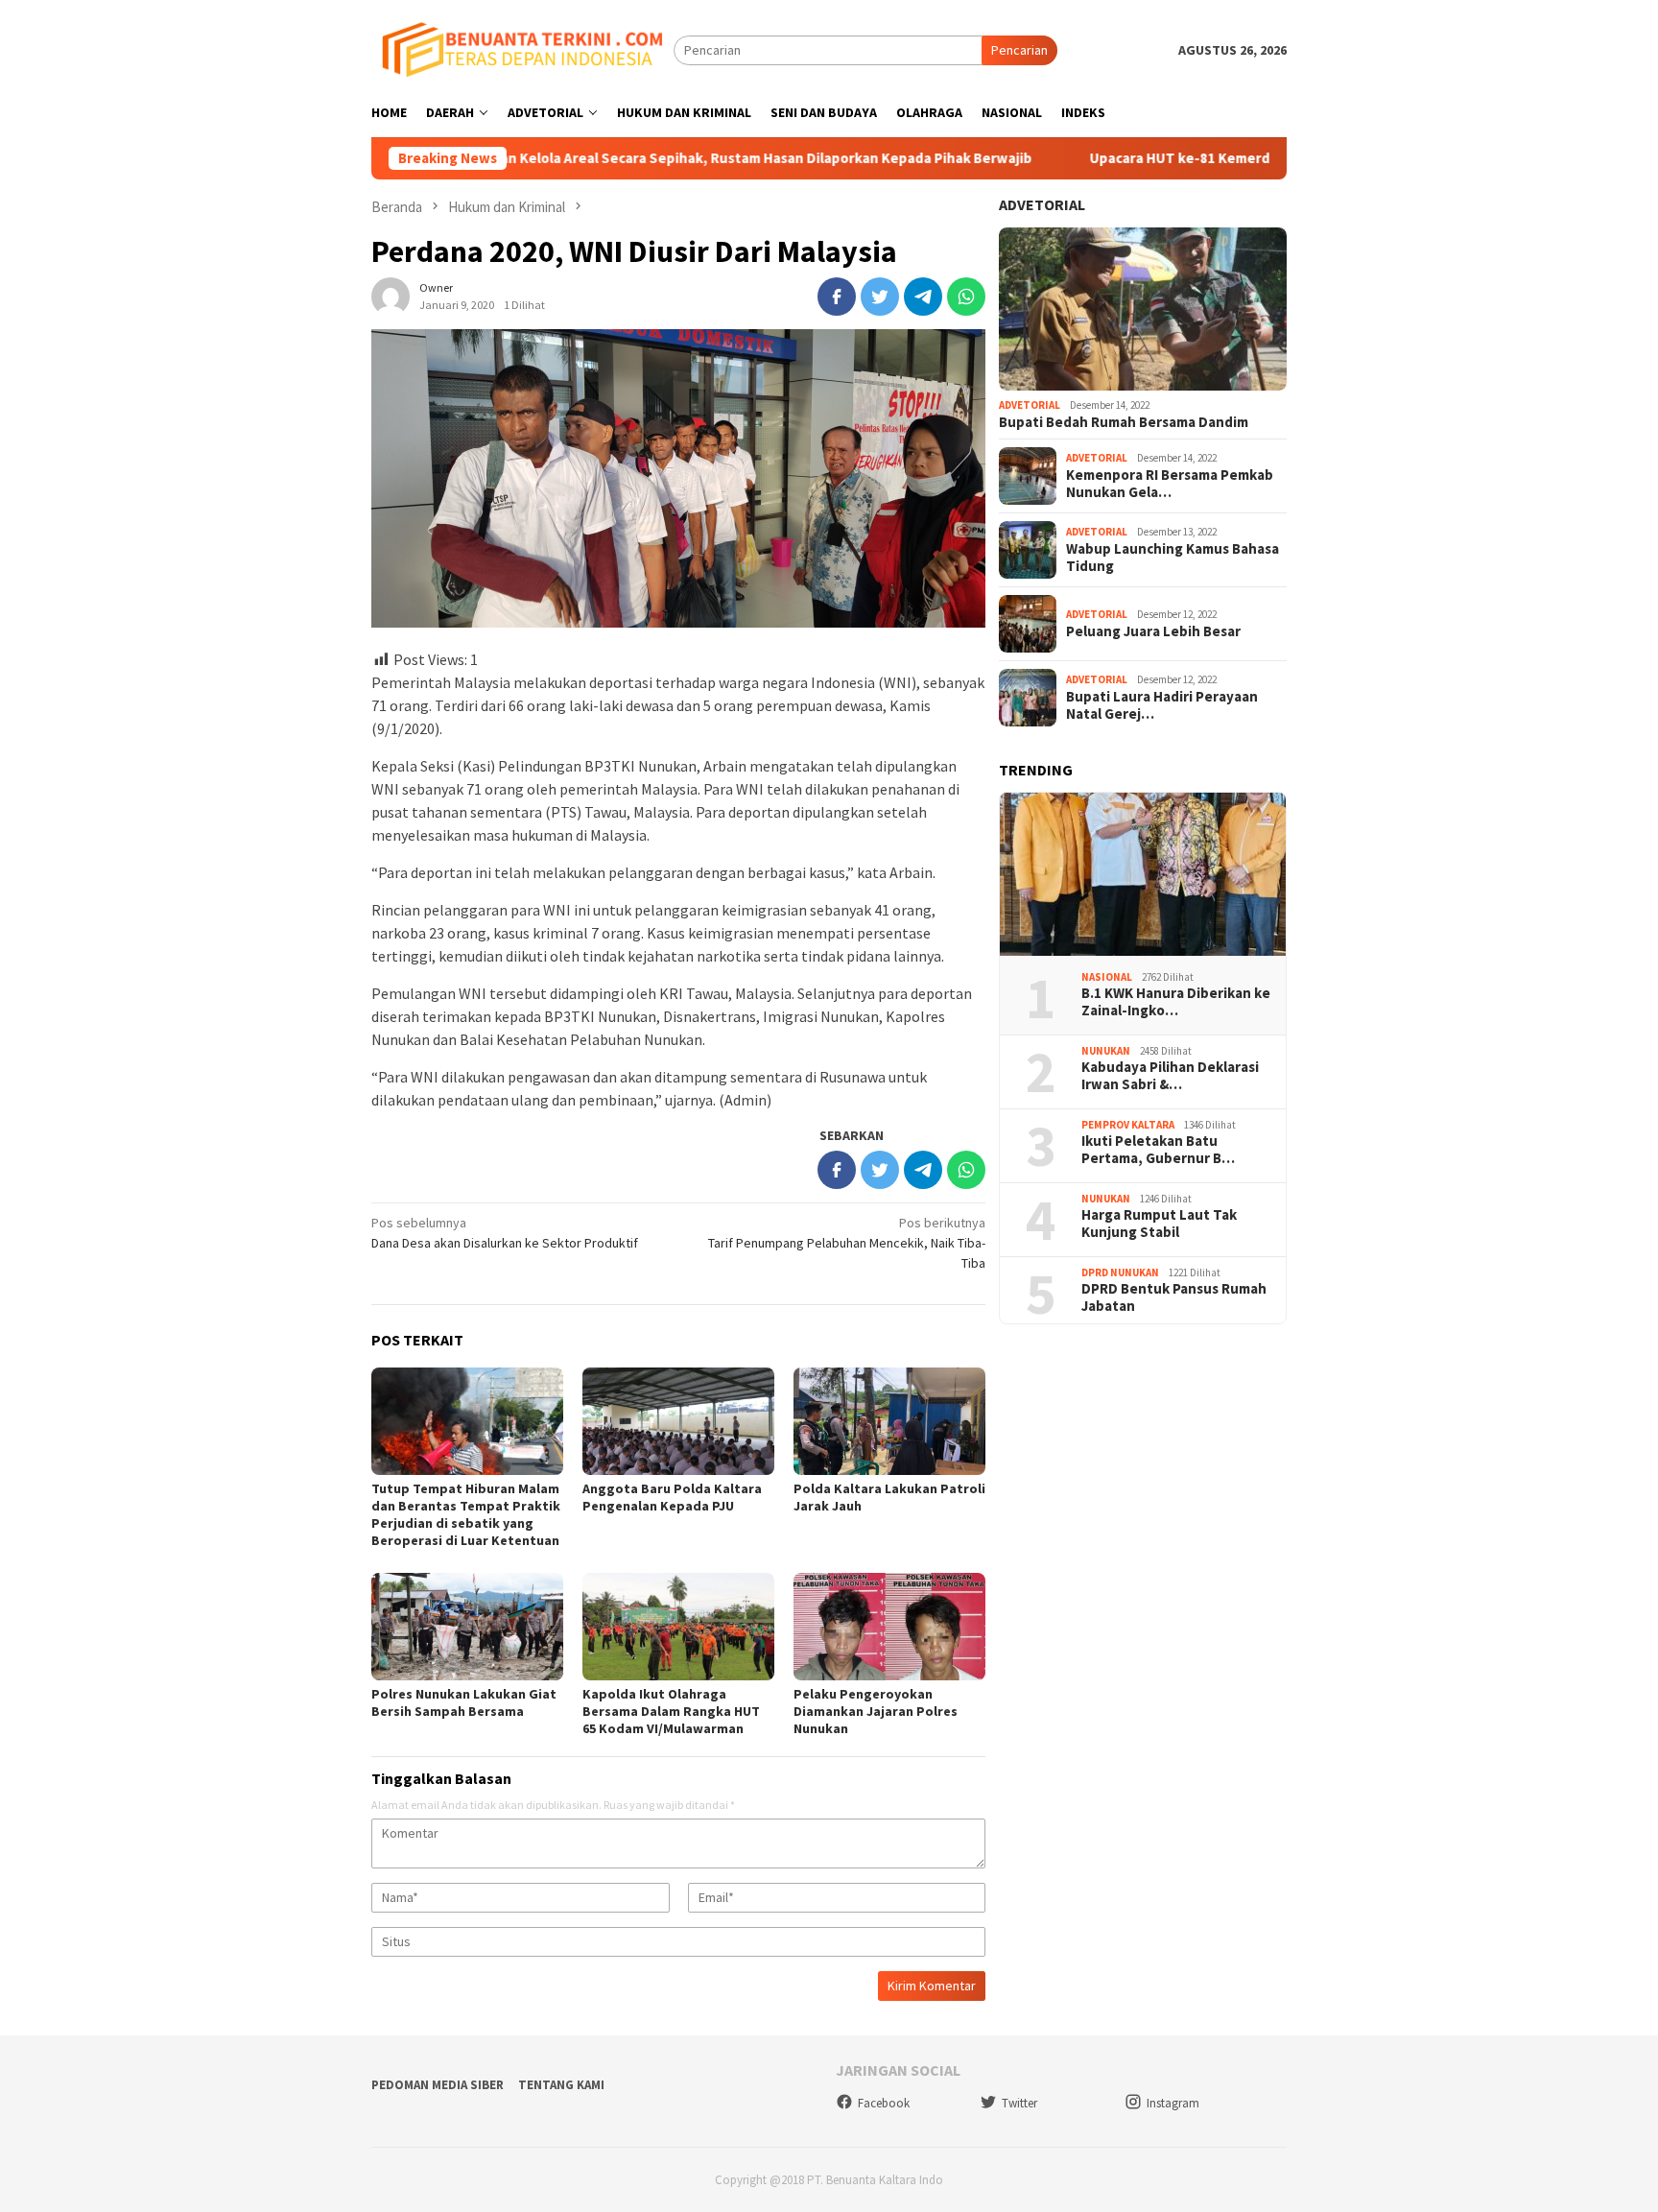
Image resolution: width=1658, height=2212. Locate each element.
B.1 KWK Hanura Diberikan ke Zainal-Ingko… (1176, 1002)
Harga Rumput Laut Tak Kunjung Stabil (1159, 1224)
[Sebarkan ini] (837, 297)
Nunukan (1106, 1051)
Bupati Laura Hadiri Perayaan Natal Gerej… (1162, 705)
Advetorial (1042, 204)
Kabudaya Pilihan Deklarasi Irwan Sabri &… (1170, 1076)
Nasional (1107, 977)
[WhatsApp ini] (966, 297)
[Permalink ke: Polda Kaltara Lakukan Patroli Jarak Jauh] (889, 1421)
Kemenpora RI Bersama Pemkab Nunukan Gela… (1170, 484)
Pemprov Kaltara (1128, 1125)
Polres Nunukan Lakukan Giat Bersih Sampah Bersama (464, 1702)
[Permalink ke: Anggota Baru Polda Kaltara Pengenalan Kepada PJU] (678, 1421)
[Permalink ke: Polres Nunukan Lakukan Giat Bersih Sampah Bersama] (467, 1627)
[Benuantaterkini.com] (522, 49)
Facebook (884, 2103)
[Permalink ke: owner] (391, 295)
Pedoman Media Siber (438, 2085)
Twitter (1019, 2103)
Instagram (1173, 2103)
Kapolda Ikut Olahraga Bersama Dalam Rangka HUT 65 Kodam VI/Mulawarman (671, 1711)
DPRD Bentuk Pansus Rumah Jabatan (1174, 1297)
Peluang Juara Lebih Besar (1153, 631)
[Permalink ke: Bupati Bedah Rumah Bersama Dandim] (1143, 309)
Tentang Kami (561, 2085)
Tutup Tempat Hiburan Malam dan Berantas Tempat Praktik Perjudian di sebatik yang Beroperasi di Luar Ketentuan (466, 1514)
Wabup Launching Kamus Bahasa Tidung (1172, 558)
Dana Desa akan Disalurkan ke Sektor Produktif (505, 1233)
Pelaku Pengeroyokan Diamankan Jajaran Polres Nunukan (876, 1711)
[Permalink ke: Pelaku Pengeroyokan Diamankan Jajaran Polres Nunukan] (889, 1627)
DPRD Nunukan (1120, 1272)
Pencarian (1019, 50)
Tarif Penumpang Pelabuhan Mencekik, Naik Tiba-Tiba (847, 1243)
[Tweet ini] (880, 297)
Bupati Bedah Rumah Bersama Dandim (1124, 422)
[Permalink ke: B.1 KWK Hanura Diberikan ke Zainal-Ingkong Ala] (1143, 874)
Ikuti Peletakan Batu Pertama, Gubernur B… (1158, 1150)
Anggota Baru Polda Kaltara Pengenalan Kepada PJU (672, 1497)
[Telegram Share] (923, 297)
